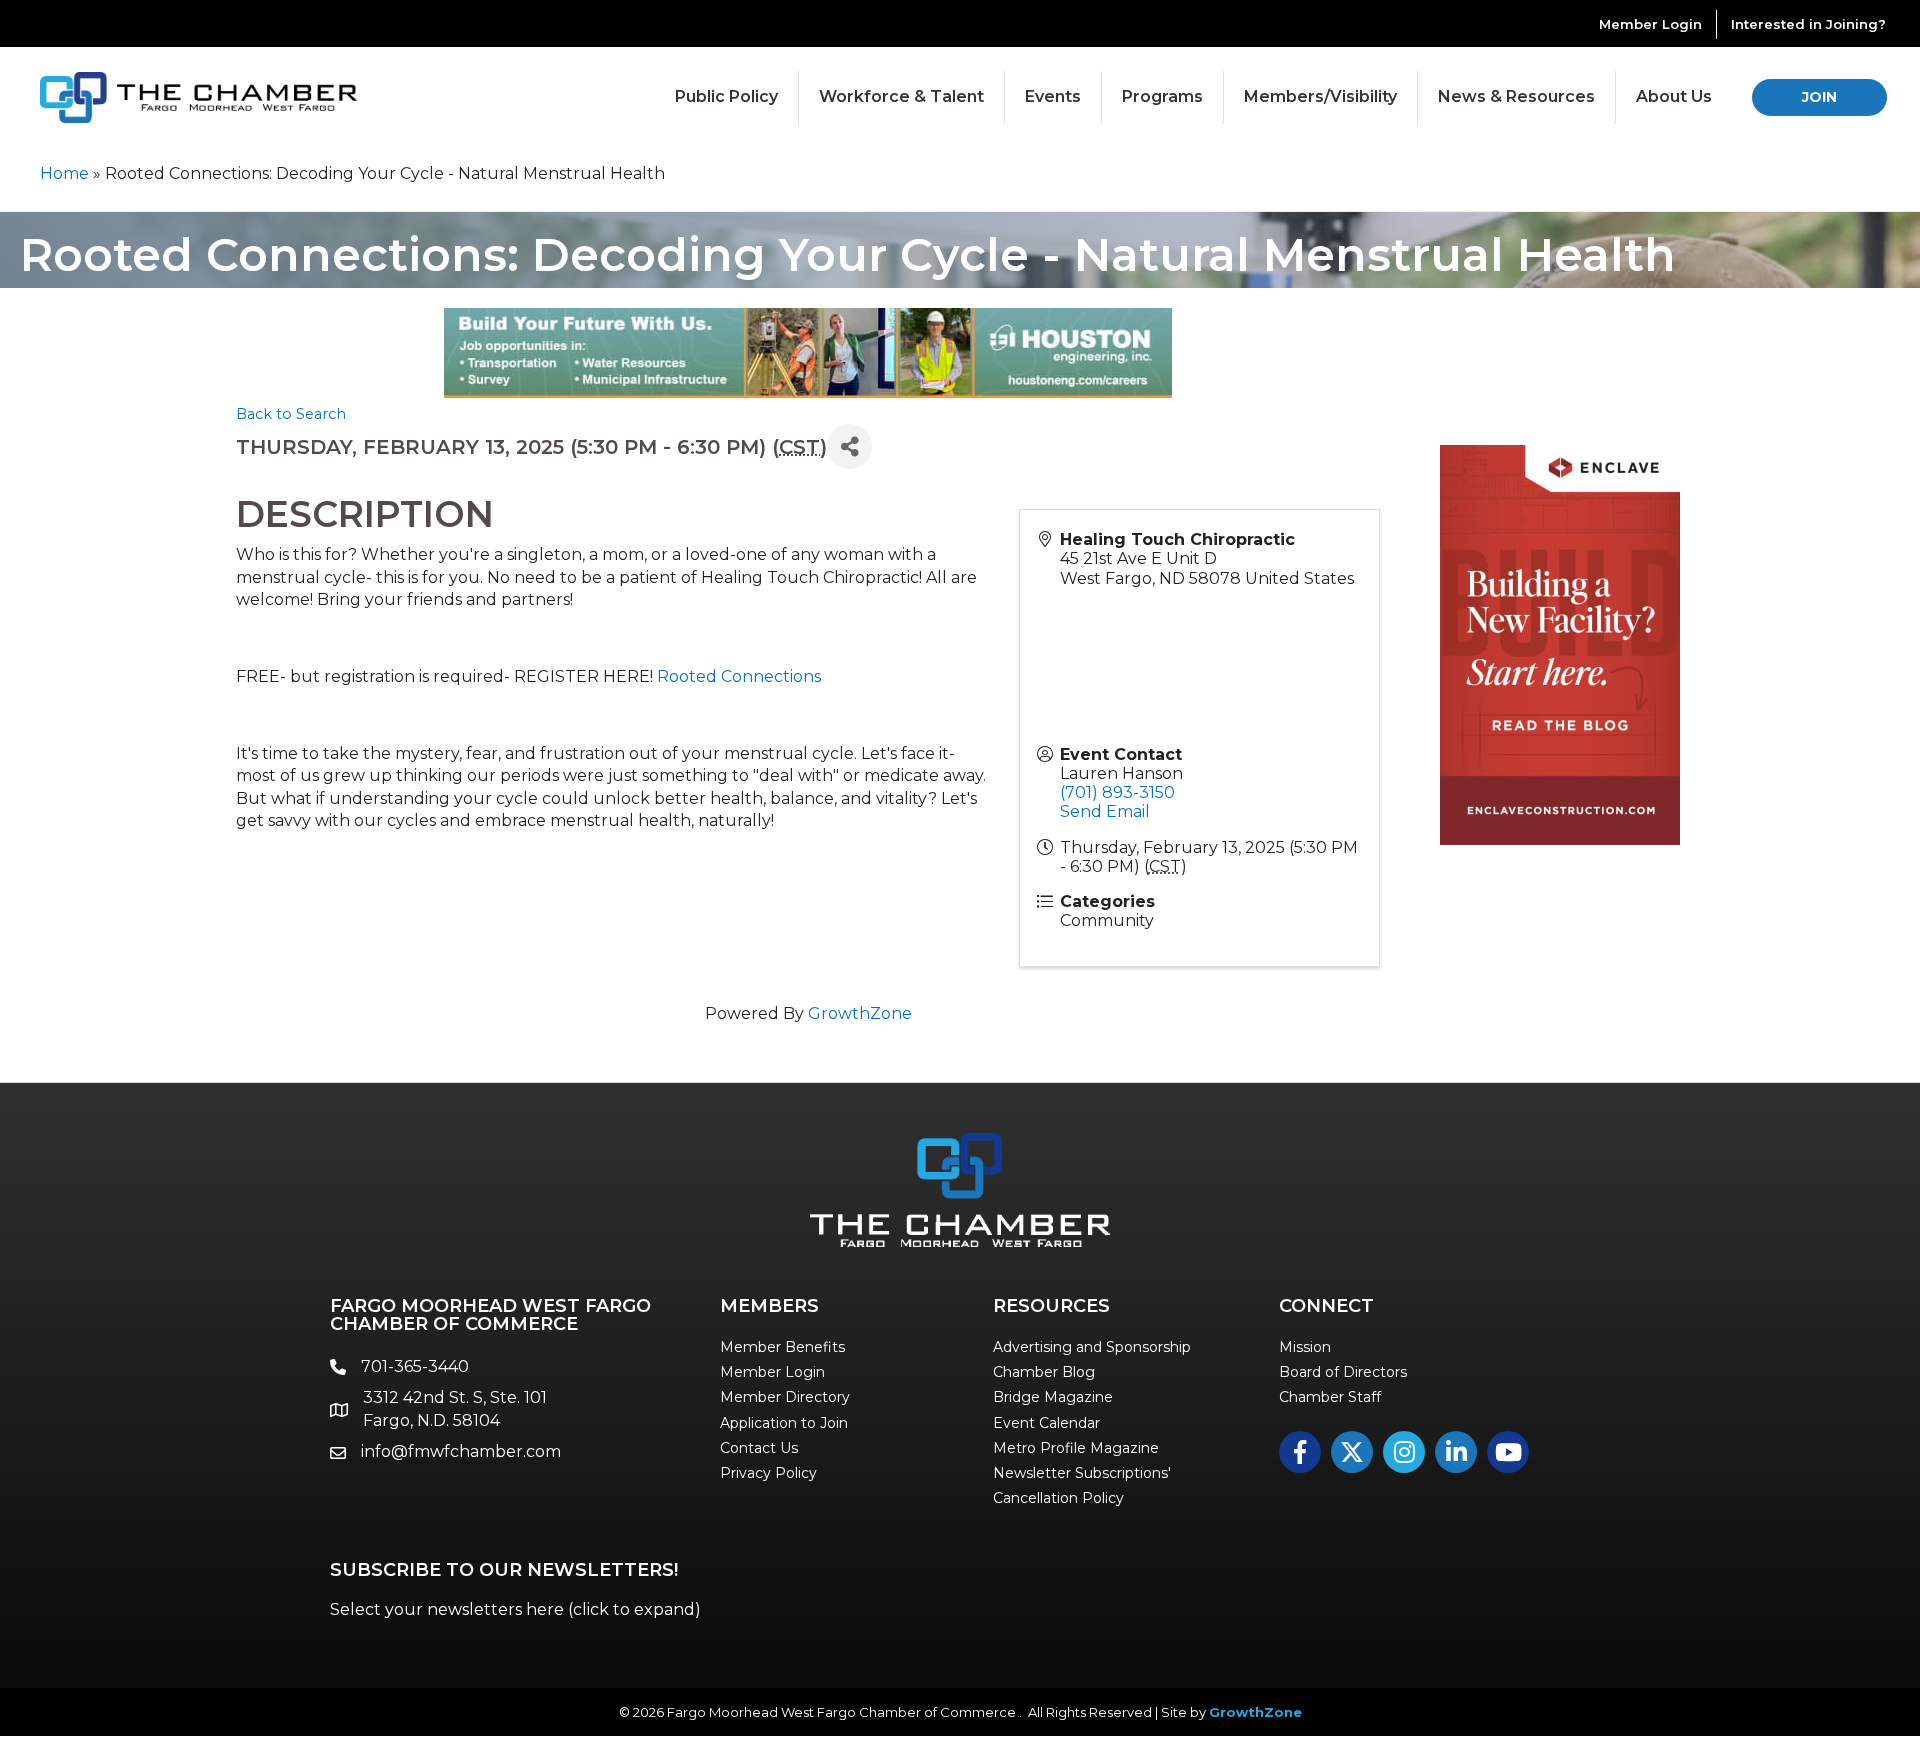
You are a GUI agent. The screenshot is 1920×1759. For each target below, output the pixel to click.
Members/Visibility (1320, 96)
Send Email (1105, 811)
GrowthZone (860, 1013)
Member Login (1650, 24)
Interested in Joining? (1808, 24)
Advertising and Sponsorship (1092, 1347)
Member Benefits (782, 1347)
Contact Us (759, 1448)
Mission (1305, 1347)
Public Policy (726, 96)
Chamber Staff (1330, 1397)
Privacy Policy (768, 1473)
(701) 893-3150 (1117, 792)
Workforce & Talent (901, 96)
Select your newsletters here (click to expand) (515, 1609)
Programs (1162, 96)
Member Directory (785, 1397)
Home (64, 173)
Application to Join (784, 1423)
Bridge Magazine (1053, 1397)
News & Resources (1516, 96)
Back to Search (291, 414)
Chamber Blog (1044, 1372)
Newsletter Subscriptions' (1082, 1473)
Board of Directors (1343, 1372)
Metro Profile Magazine (1076, 1448)
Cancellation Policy (1058, 1498)
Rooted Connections (739, 676)
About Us (1674, 96)
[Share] (849, 446)
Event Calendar (1046, 1423)
